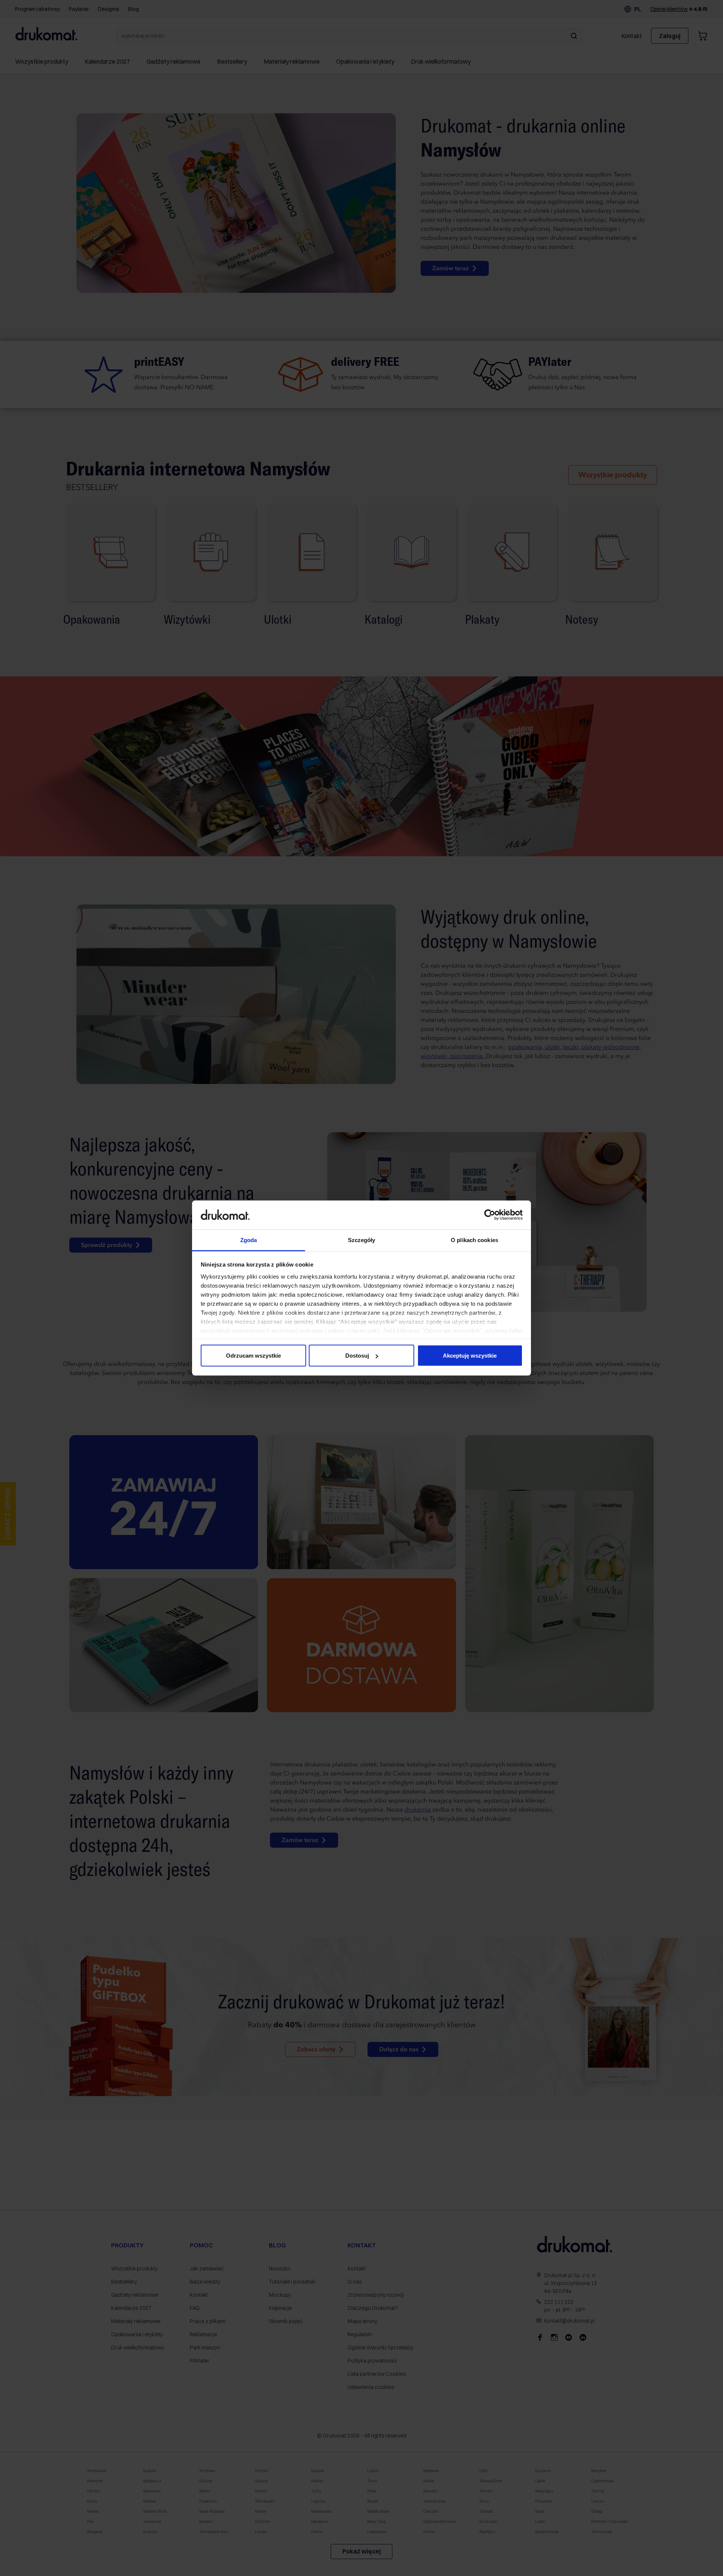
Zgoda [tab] (249, 1240)
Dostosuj (357, 1356)
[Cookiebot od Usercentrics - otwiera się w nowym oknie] (490, 1215)
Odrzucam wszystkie (253, 1356)
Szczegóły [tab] (362, 1240)
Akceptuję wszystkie (470, 1356)
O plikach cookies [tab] (474, 1240)
